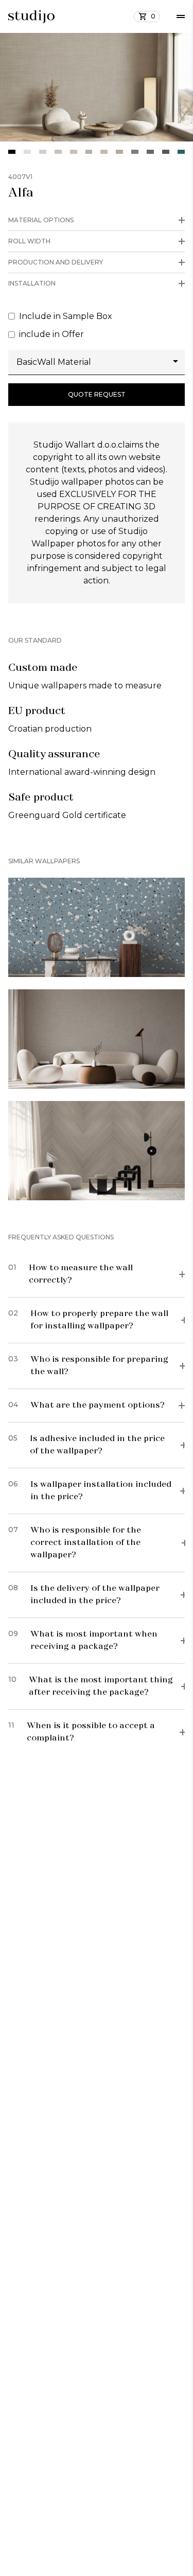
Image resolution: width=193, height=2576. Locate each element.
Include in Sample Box (66, 316)
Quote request (97, 394)
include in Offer (51, 334)
